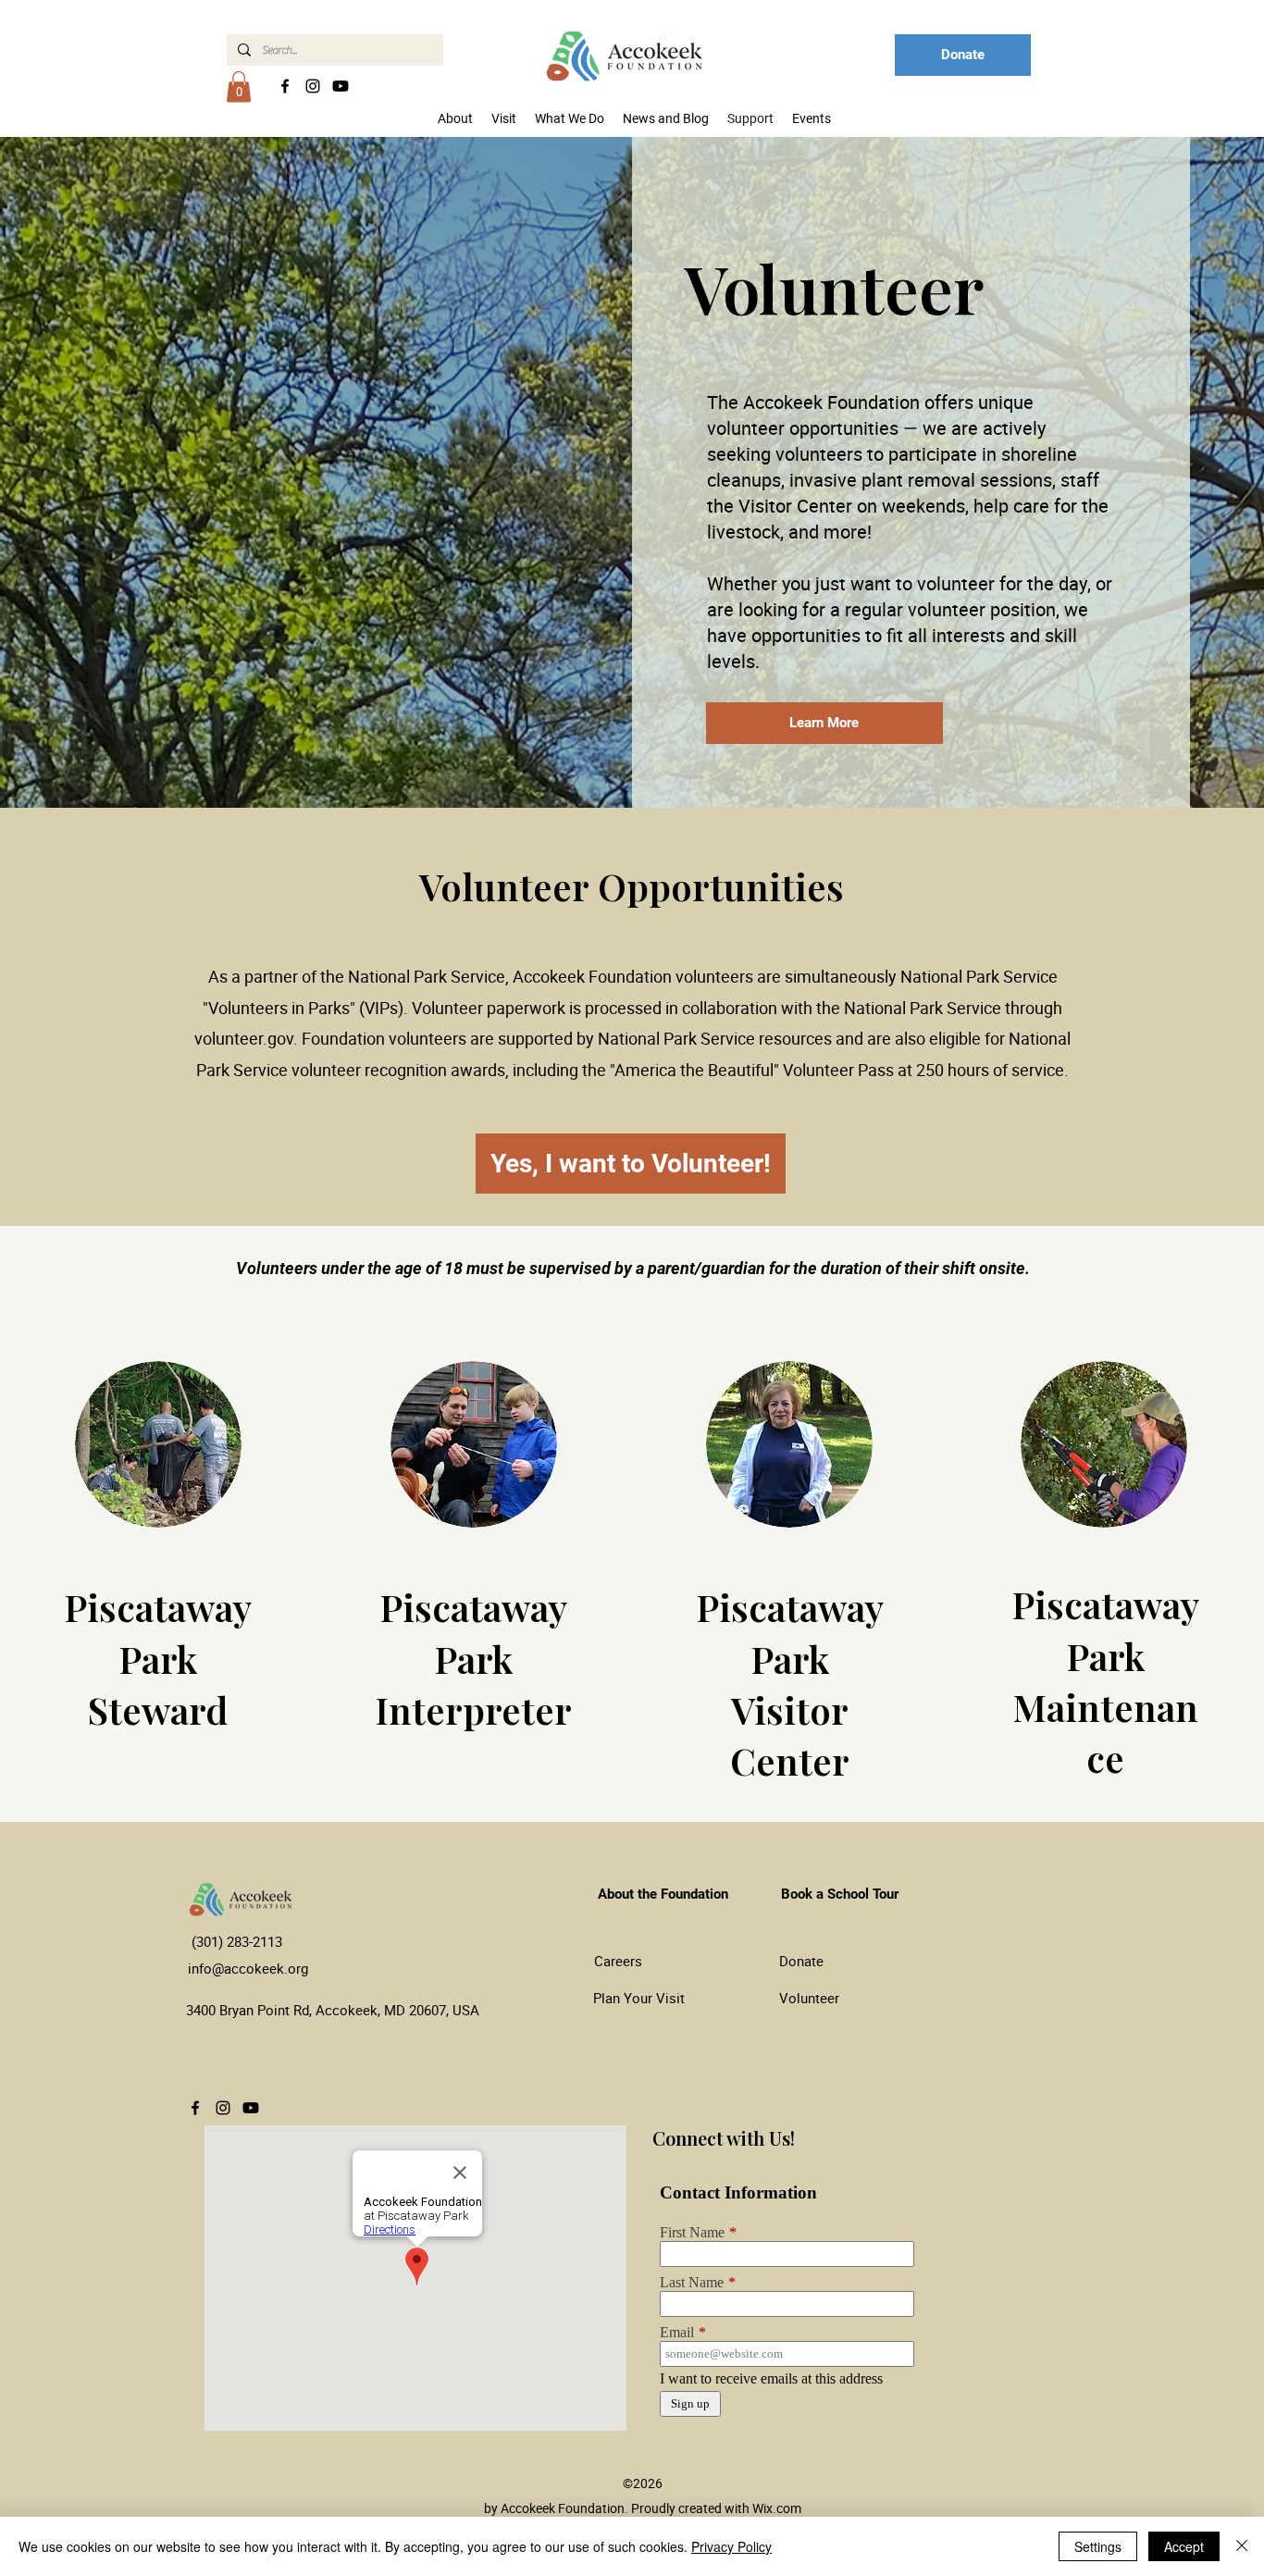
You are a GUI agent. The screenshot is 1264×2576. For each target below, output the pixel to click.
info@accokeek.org (248, 1968)
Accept (1184, 2546)
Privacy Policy (731, 2546)
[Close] (1242, 2546)
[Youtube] (341, 86)
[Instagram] (313, 86)
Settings (1098, 2546)
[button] (239, 87)
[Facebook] (285, 86)
